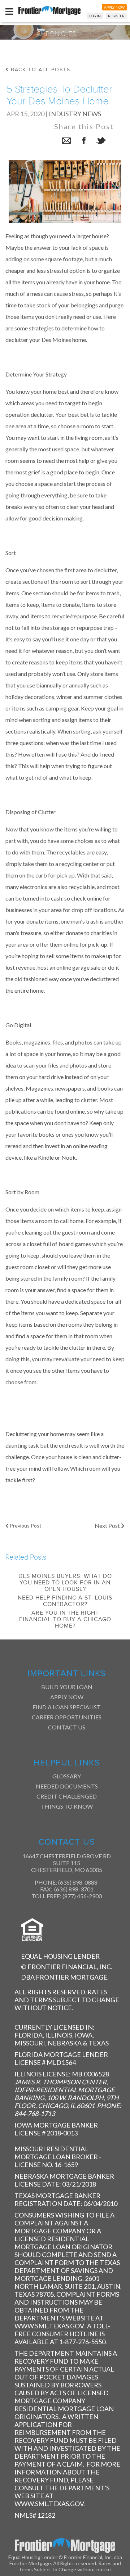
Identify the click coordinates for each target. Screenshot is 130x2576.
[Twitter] (101, 142)
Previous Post (25, 1526)
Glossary (67, 1776)
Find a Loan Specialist (67, 1707)
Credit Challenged (67, 1796)
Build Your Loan (67, 1687)
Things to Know (67, 1806)
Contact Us (67, 1727)
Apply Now (67, 1697)
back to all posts (40, 70)
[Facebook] (84, 142)
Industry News (75, 114)
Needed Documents (67, 1786)
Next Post (108, 1526)
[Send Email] (66, 142)
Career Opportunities (67, 1717)
